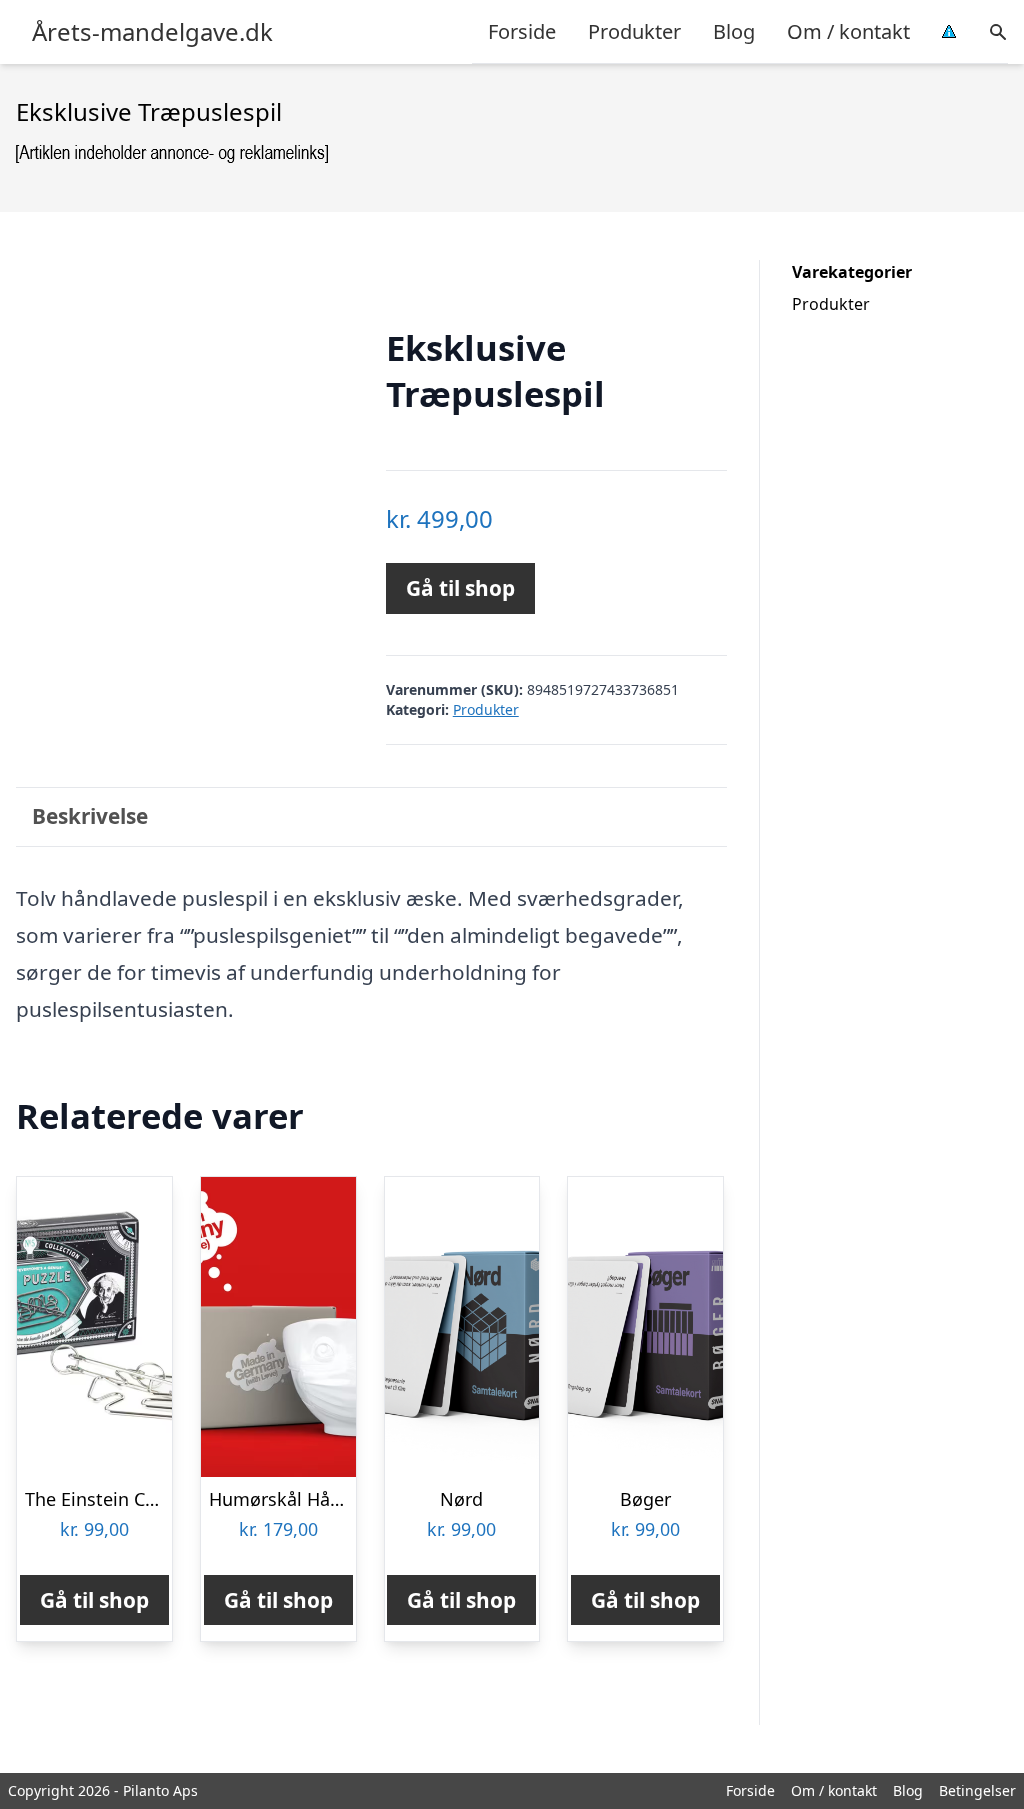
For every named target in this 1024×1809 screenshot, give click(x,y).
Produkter (634, 31)
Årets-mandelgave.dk (152, 32)
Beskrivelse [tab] (90, 816)
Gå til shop (460, 588)
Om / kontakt (848, 31)
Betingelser (977, 1790)
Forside (522, 31)
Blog (734, 31)
